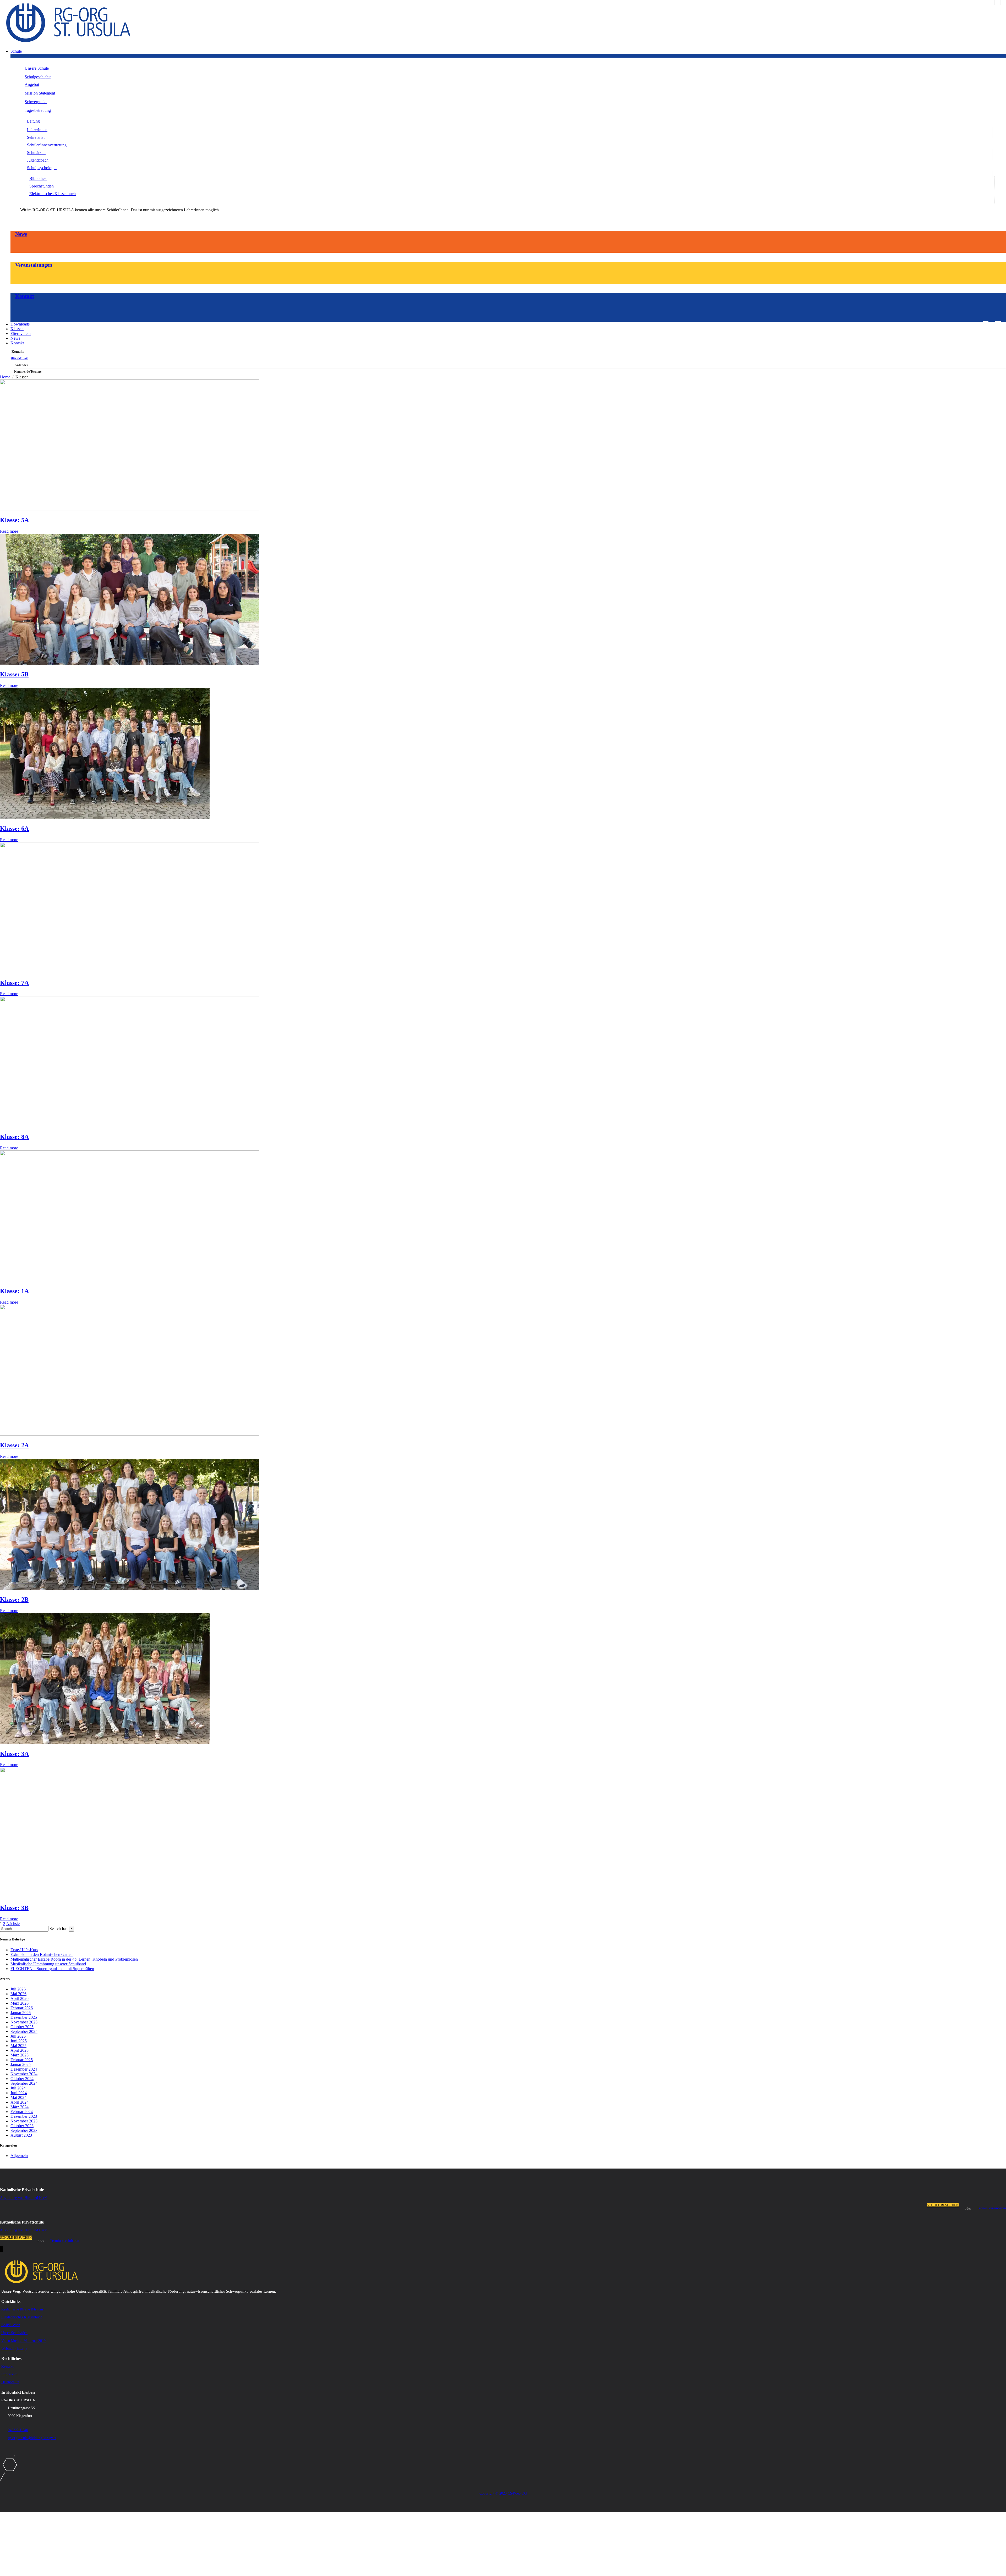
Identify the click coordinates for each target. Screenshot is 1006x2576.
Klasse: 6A (14, 829)
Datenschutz (10, 2382)
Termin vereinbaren (991, 2208)
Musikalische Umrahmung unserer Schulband (48, 1964)
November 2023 (24, 2121)
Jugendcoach (38, 160)
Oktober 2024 (22, 2079)
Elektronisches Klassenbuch (53, 194)
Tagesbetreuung (38, 110)
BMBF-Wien (11, 2325)
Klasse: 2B (14, 1599)
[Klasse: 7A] (130, 972)
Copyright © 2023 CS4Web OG (503, 2493)
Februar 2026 (22, 2008)
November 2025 (24, 2022)
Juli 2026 (18, 1989)
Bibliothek (38, 178)
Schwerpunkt (36, 102)
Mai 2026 (18, 1994)
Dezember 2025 (24, 2017)
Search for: (59, 1929)
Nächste (13, 1924)
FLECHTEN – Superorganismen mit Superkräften (52, 1969)
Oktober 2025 (22, 2027)
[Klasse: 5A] (130, 509)
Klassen (17, 329)
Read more (9, 531)
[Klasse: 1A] (130, 1280)
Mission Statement (40, 93)
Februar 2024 (22, 2112)
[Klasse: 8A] (130, 1126)
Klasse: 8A (14, 1137)
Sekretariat (36, 137)
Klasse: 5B (14, 674)
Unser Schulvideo (14, 2333)
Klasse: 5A (14, 520)
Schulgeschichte (38, 77)
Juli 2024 (18, 2088)
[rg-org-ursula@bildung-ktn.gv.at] (986, 323)
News (21, 234)
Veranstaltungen (34, 265)
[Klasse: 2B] (130, 1588)
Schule (16, 51)
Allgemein (19, 2156)
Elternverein (21, 333)
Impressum (9, 2374)
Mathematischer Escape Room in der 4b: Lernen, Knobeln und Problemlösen (74, 1959)
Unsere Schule (37, 68)
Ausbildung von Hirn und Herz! (24, 2198)
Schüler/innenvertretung (47, 145)
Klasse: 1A (14, 1291)
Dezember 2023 (24, 2116)
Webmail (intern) (14, 2349)
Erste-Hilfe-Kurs (24, 1950)
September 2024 (24, 2083)
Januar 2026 (21, 2013)
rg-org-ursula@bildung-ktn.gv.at (32, 2438)
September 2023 (24, 2130)
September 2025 (24, 2031)
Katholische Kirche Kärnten (22, 2309)
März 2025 (20, 2055)
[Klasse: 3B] (130, 1897)
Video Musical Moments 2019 (23, 2341)
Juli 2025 (18, 2036)
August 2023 (21, 2135)
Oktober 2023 (22, 2126)
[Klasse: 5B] (130, 663)
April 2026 (20, 1998)
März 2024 (20, 2107)
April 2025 (20, 2050)
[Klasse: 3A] (105, 1743)
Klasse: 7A (14, 983)
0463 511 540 (20, 358)
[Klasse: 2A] (130, 1434)
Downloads (20, 324)
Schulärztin (36, 153)
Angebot (32, 84)
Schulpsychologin (42, 168)
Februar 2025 (22, 2060)
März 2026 (20, 2003)
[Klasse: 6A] (105, 817)
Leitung (33, 121)
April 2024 (20, 2102)
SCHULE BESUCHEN (943, 2205)
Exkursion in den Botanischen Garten (42, 1954)
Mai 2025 (18, 2046)
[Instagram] (997, 2)
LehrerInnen (37, 130)
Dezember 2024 (24, 2069)
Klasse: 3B (14, 1908)
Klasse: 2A (14, 1445)
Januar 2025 (21, 2064)
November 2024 (24, 2074)
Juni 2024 (19, 2093)
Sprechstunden (42, 186)
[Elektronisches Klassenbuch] (1003, 2)
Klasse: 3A (14, 1754)
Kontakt (25, 296)
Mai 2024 (18, 2097)
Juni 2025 (19, 2041)
